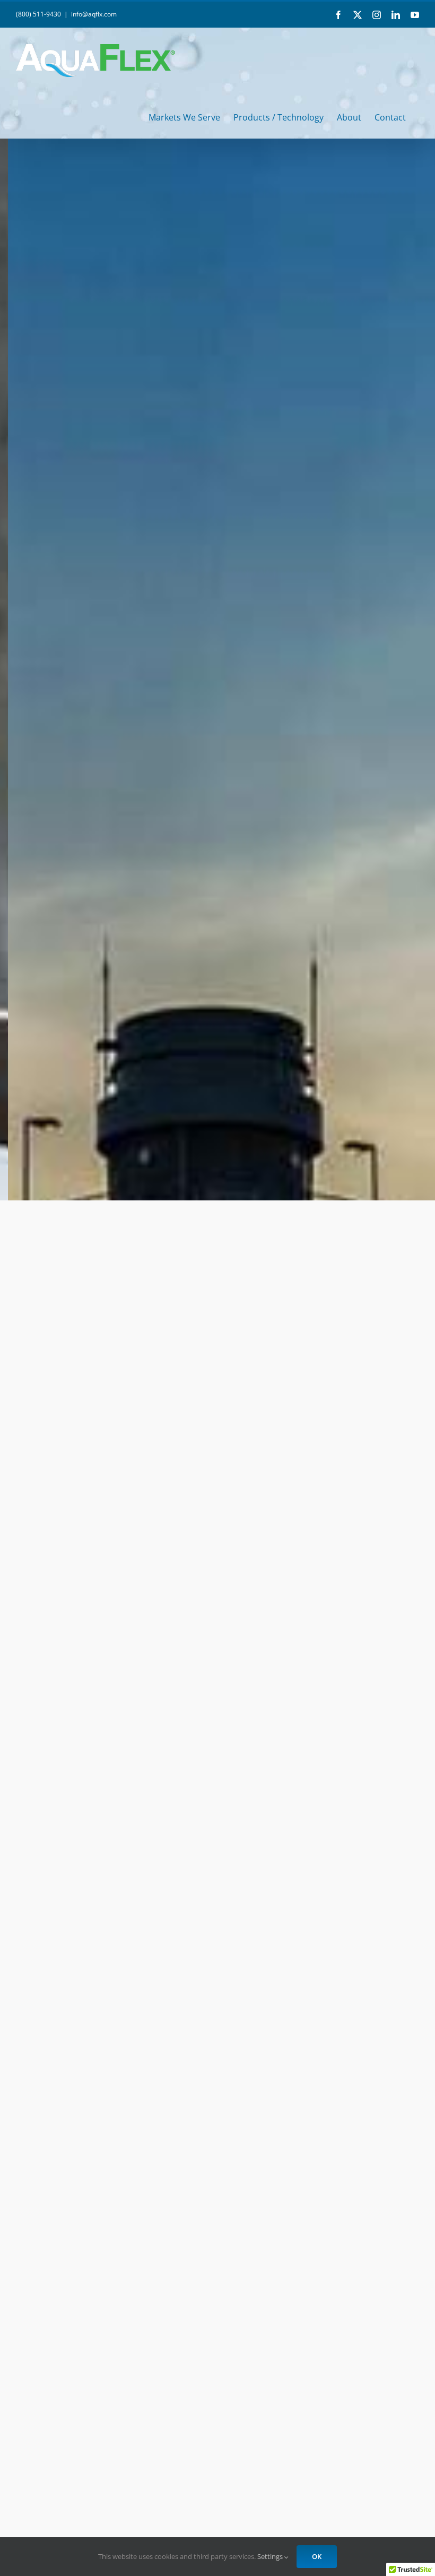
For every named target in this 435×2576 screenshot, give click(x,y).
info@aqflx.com (94, 14)
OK (317, 2556)
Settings (271, 2556)
